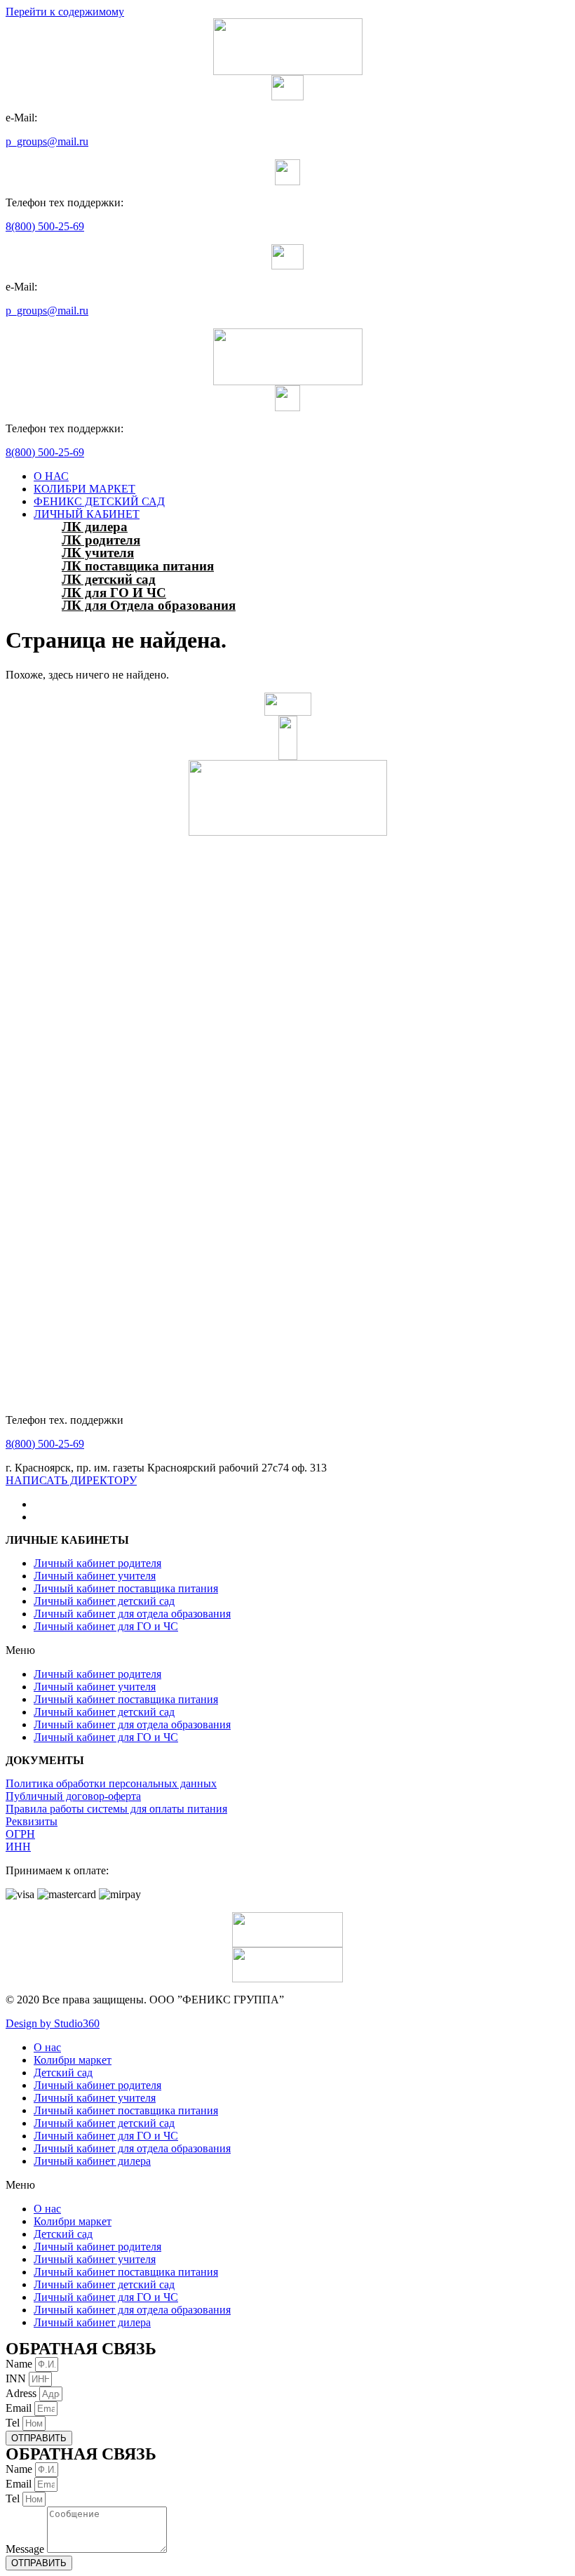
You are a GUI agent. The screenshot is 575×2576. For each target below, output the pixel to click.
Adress (22, 2393)
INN (17, 2378)
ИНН (18, 1847)
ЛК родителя (101, 540)
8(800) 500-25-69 (45, 226)
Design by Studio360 (53, 2023)
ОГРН (20, 1834)
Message (26, 2549)
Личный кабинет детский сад (104, 1601)
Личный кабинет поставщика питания (126, 1588)
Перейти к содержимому (65, 12)
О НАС (51, 476)
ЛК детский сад (109, 579)
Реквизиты (32, 1821)
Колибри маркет (73, 2060)
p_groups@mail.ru (47, 141)
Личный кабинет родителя (97, 1563)
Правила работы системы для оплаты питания (116, 1809)
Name (20, 2364)
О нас (47, 2047)
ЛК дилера (95, 527)
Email (20, 2408)
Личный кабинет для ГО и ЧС (106, 1626)
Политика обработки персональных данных (111, 1783)
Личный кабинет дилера (92, 2161)
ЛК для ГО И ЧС (114, 593)
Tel (14, 2423)
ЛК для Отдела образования (149, 605)
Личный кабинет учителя (95, 1576)
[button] (71, 1480)
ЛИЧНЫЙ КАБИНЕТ (87, 514)
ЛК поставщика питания (138, 566)
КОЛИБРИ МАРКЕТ (84, 489)
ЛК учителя (98, 553)
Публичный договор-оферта (73, 1796)
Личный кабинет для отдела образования (132, 1614)
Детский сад (63, 2073)
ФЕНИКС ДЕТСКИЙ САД (99, 501)
